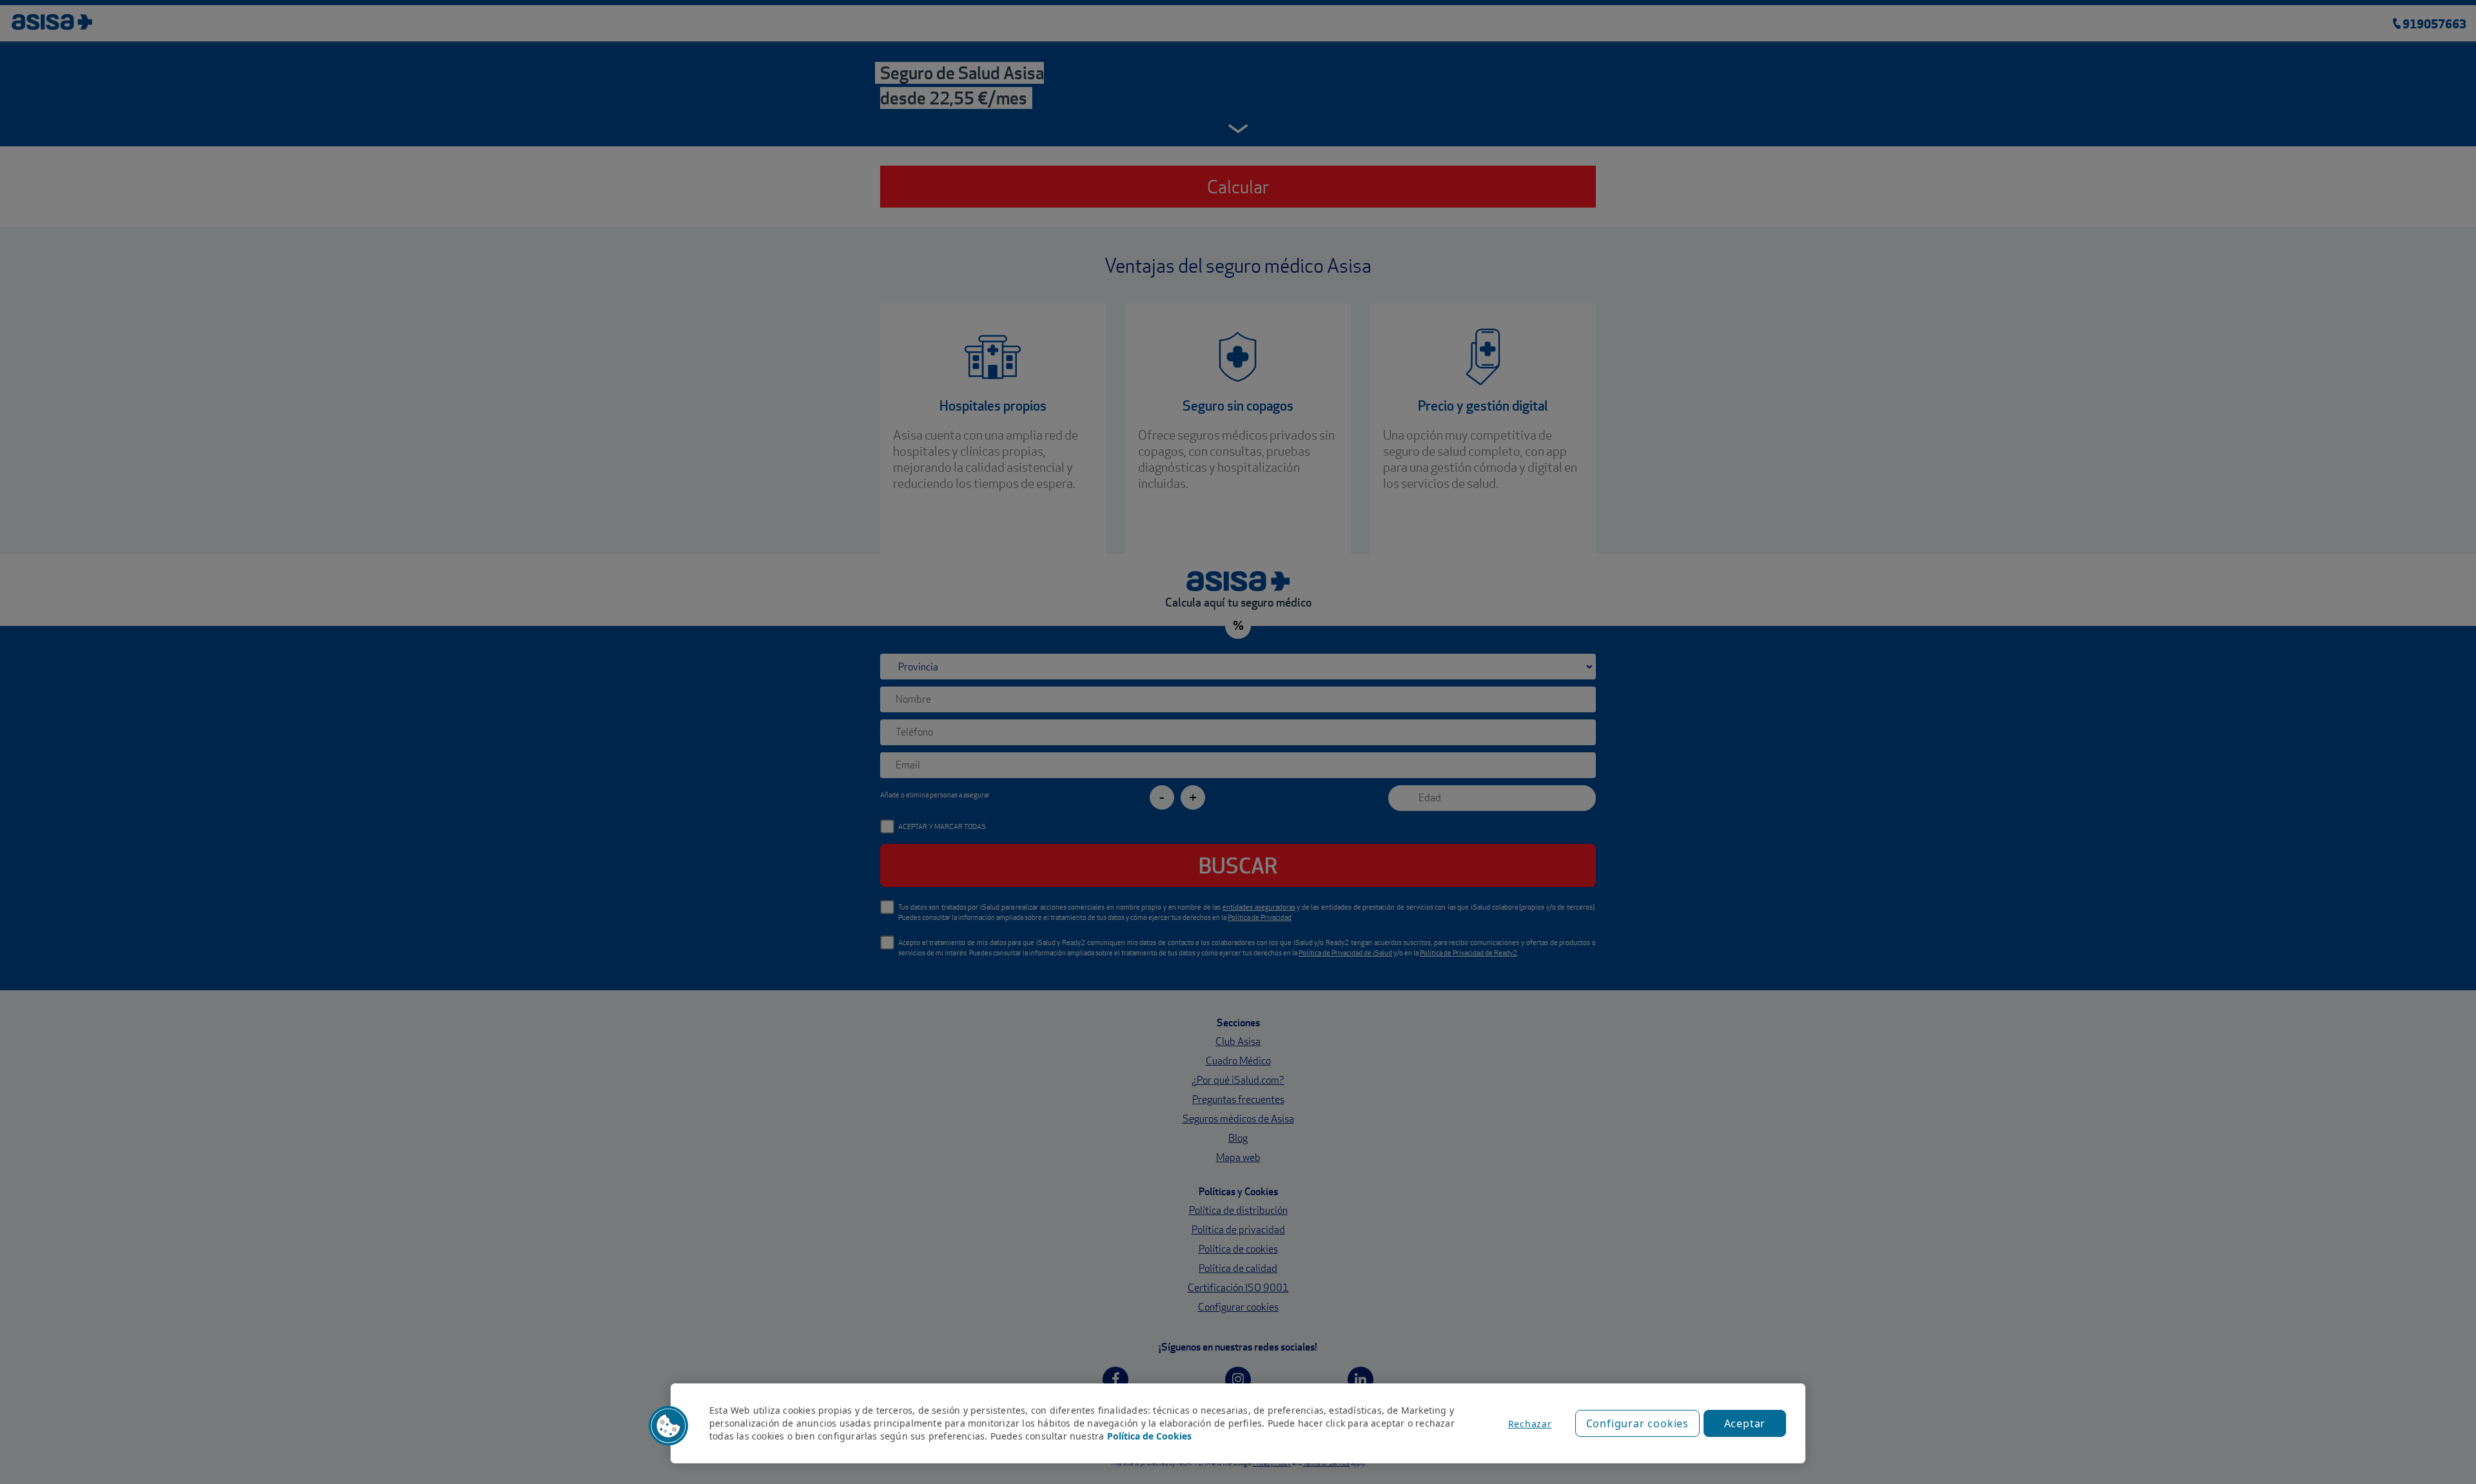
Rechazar (1530, 1424)
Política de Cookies (1149, 1436)
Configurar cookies (1637, 1423)
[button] (669, 1426)
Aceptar (1745, 1423)
